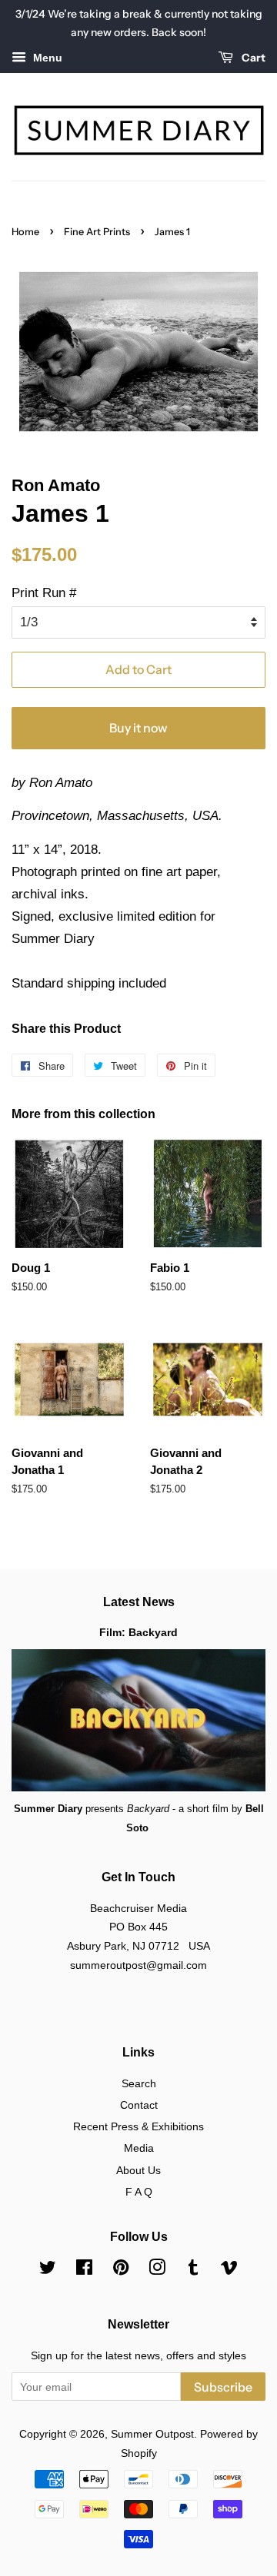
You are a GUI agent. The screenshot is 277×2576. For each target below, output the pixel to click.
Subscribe (223, 2387)
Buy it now (138, 728)
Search (139, 2083)
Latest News (139, 1602)
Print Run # (44, 593)
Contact (139, 2105)
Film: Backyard (138, 1632)
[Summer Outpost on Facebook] (84, 2270)
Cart (252, 58)
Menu (46, 58)
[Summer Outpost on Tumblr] (193, 2270)
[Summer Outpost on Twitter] (48, 2270)
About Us (138, 2170)
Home (25, 232)
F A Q (139, 2192)
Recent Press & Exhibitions (138, 2126)
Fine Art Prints (97, 232)
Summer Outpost (152, 2434)
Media (139, 2148)
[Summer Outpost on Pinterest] (121, 2270)
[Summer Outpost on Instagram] (157, 2270)
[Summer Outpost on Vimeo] (229, 2270)
